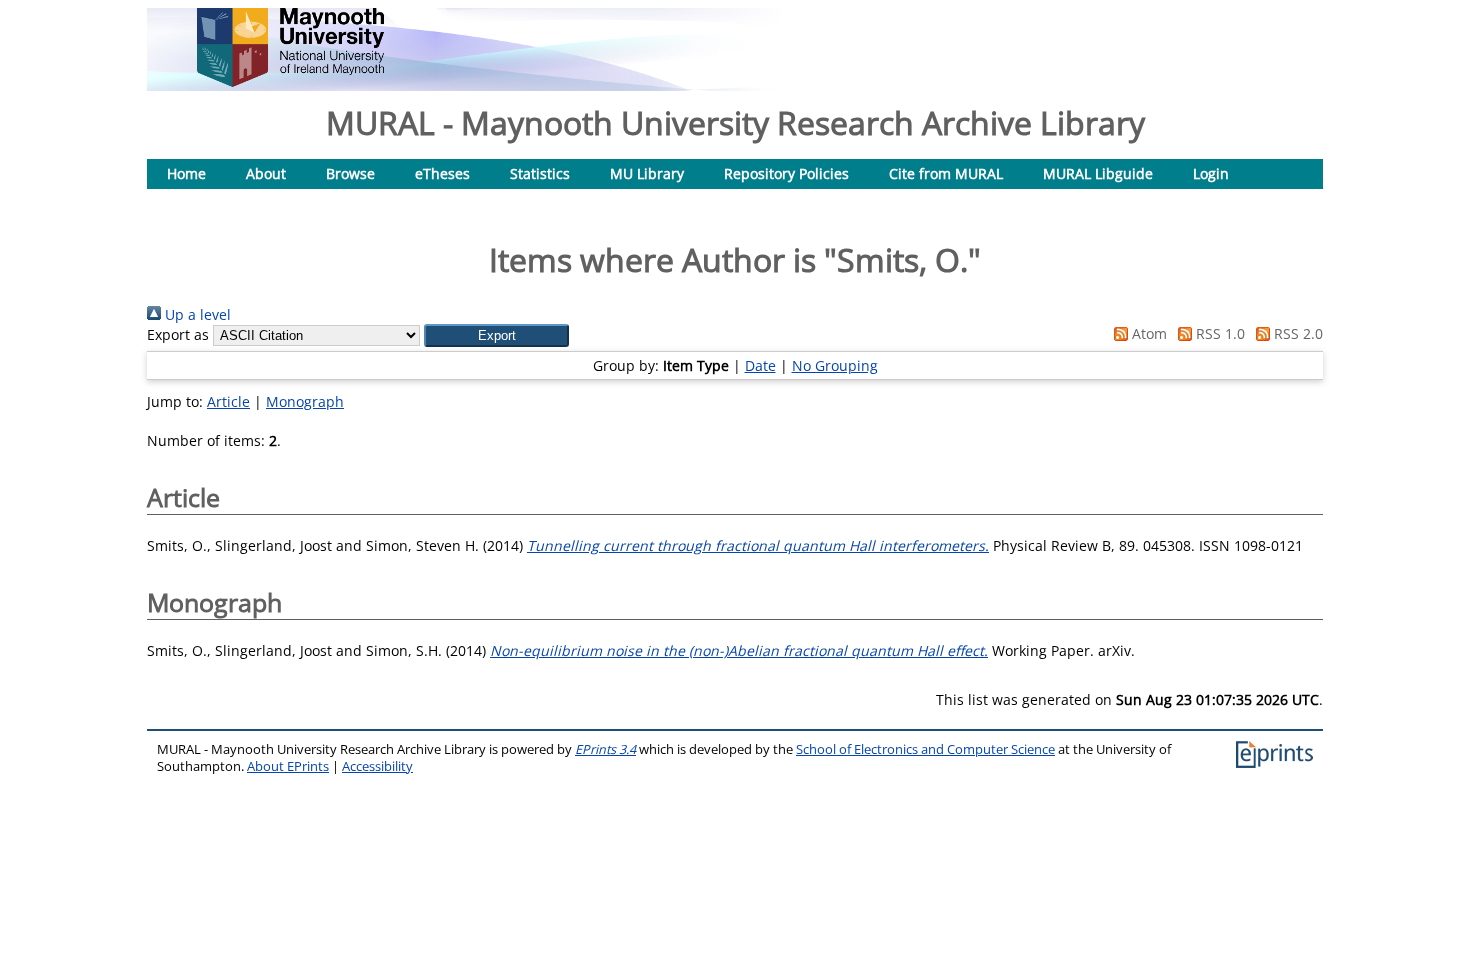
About (266, 173)
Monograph (305, 401)
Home (186, 173)
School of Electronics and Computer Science (925, 749)
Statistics (540, 173)
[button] (496, 335)
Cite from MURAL (946, 173)
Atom (1147, 333)
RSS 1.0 (1218, 333)
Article (228, 401)
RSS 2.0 (1296, 333)
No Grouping (835, 365)
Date (760, 365)
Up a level (196, 314)
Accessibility (377, 766)
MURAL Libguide (1098, 173)
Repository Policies (786, 173)
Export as (178, 334)
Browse (350, 173)
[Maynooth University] (290, 81)
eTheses (442, 173)
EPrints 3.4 (605, 749)
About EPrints (288, 766)
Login (1211, 173)
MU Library (647, 173)
